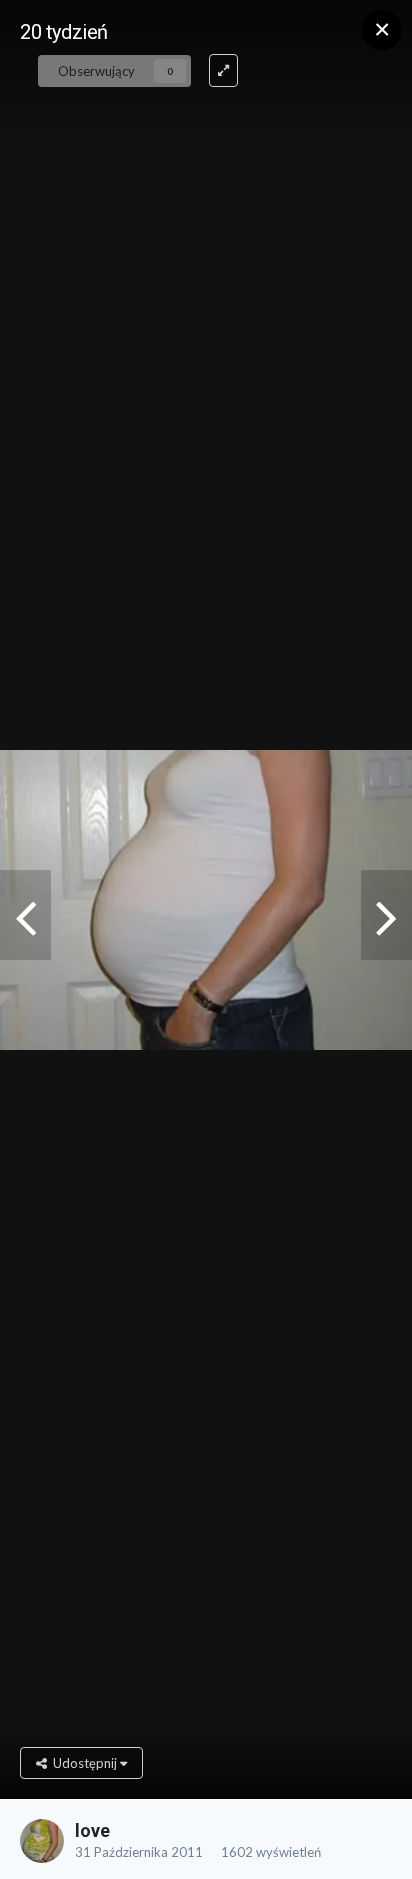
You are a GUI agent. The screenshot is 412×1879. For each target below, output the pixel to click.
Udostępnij (83, 1763)
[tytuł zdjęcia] (25, 915)
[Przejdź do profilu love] (42, 1841)
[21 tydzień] (386, 915)
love (92, 1830)
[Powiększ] (223, 70)
